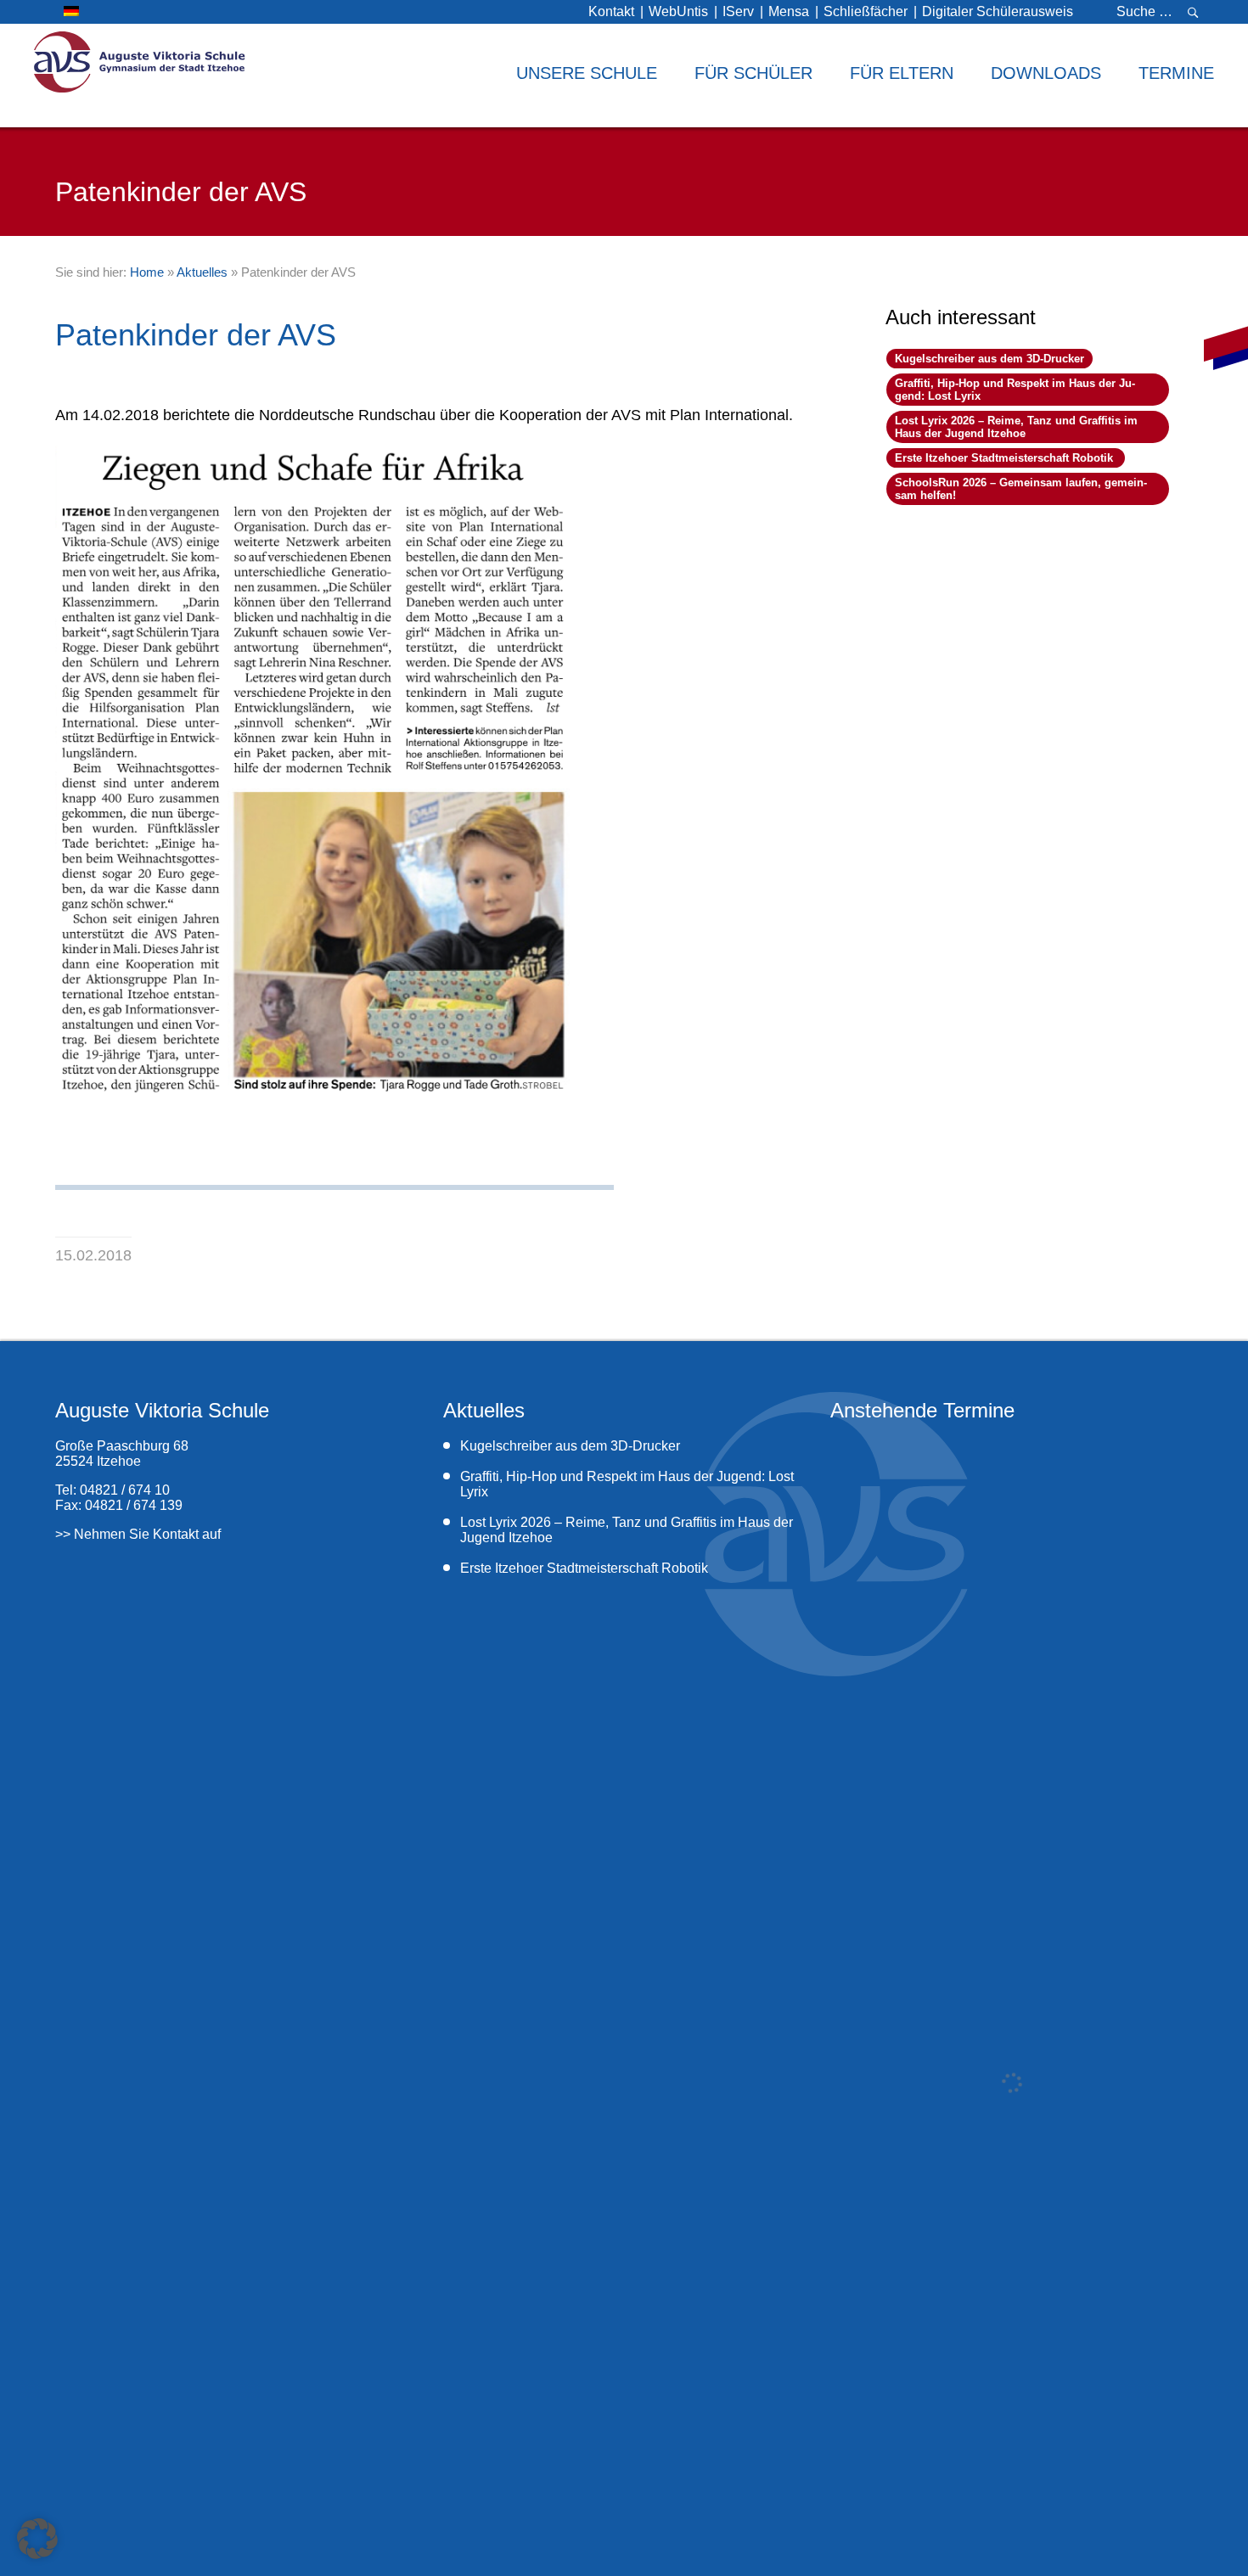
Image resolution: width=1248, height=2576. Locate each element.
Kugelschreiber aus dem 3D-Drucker (989, 359)
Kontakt (611, 11)
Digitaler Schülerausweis (998, 11)
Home (147, 272)
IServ (738, 11)
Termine (1176, 73)
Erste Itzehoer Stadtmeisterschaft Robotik (1006, 458)
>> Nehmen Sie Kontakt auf (138, 1534)
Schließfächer (866, 11)
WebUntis (678, 11)
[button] (37, 2539)
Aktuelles (202, 272)
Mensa (789, 11)
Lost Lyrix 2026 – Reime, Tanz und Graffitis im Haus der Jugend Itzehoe (1016, 427)
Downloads (1046, 73)
